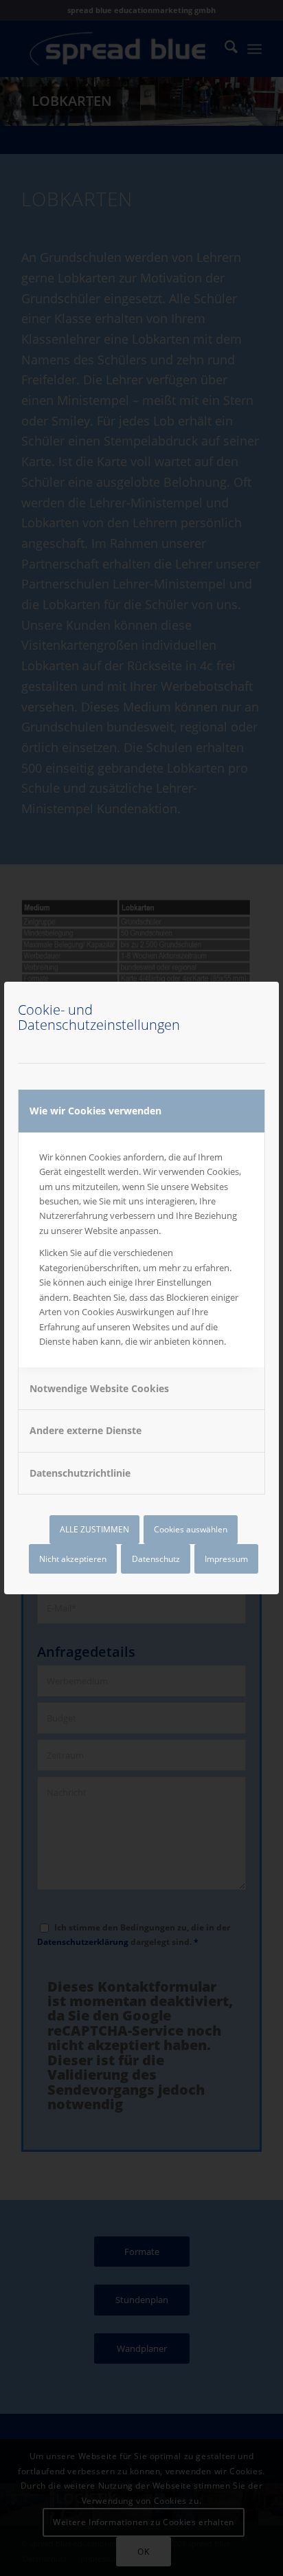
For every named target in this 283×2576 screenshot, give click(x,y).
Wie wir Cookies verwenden (95, 1111)
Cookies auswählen (191, 1529)
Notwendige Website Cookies (99, 1388)
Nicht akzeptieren (73, 1559)
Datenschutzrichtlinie (80, 1473)
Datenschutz (156, 1559)
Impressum (226, 1559)
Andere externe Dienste (86, 1430)
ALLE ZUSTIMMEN (94, 1529)
